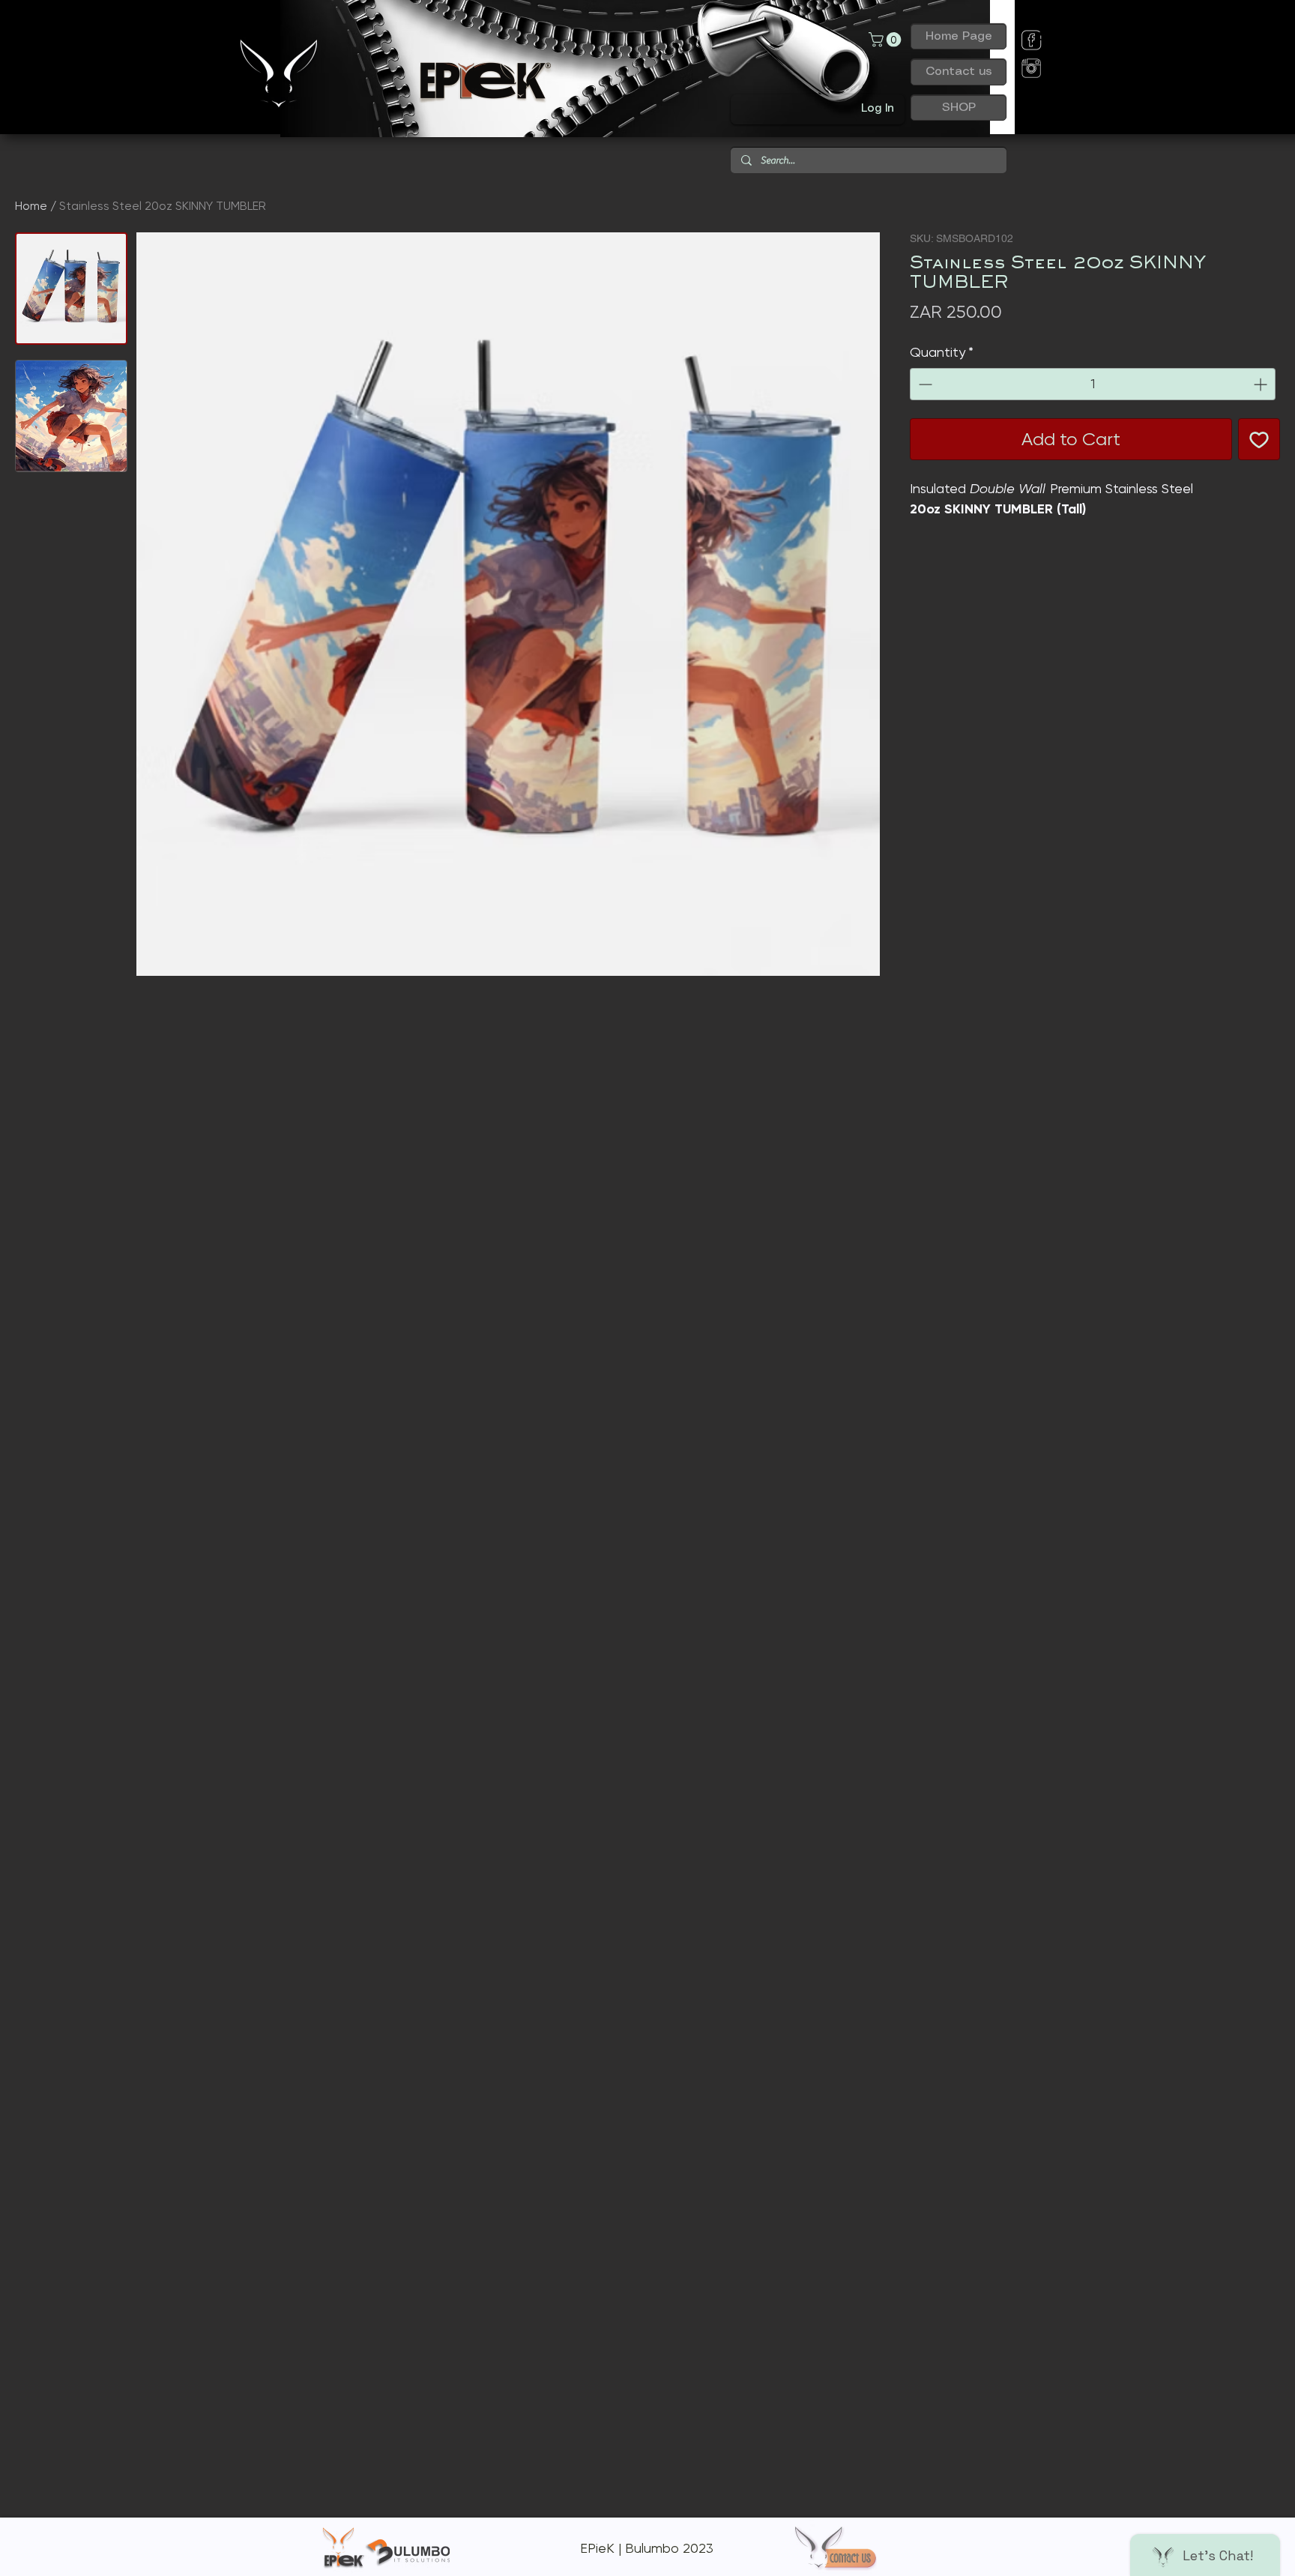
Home (31, 206)
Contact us (959, 72)
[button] (887, 40)
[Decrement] (924, 384)
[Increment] (1262, 384)
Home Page (959, 36)
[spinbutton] (1093, 384)
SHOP (959, 108)
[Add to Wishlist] (1259, 439)
